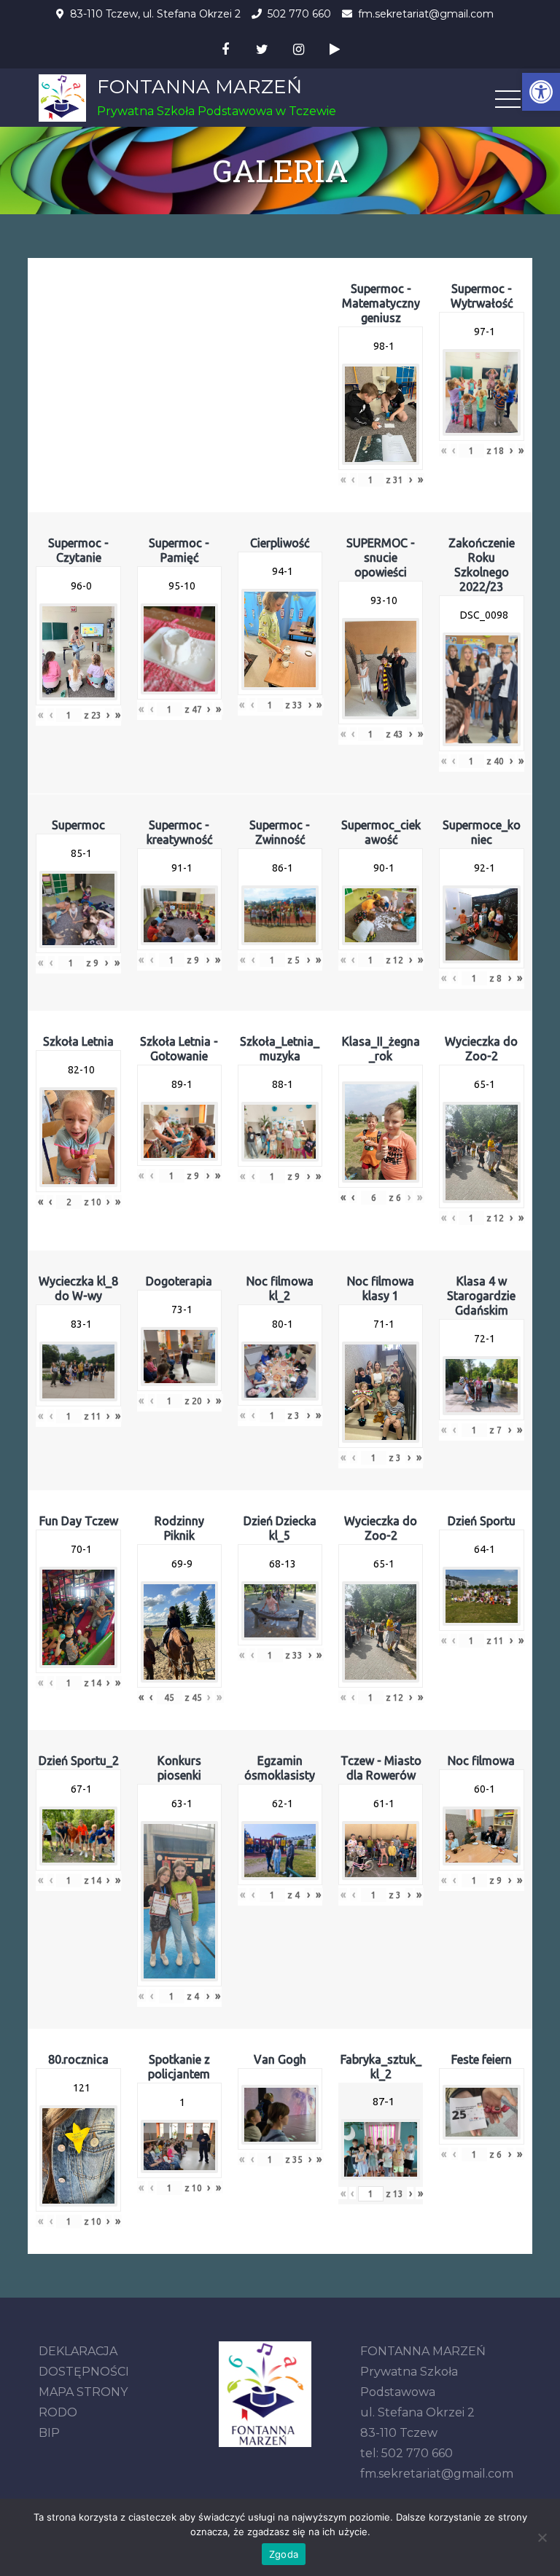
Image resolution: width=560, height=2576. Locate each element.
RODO (58, 2412)
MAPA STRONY (83, 2392)
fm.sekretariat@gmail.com (426, 14)
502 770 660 (299, 14)
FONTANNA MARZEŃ (199, 87)
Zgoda (284, 2554)
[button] (541, 92)
